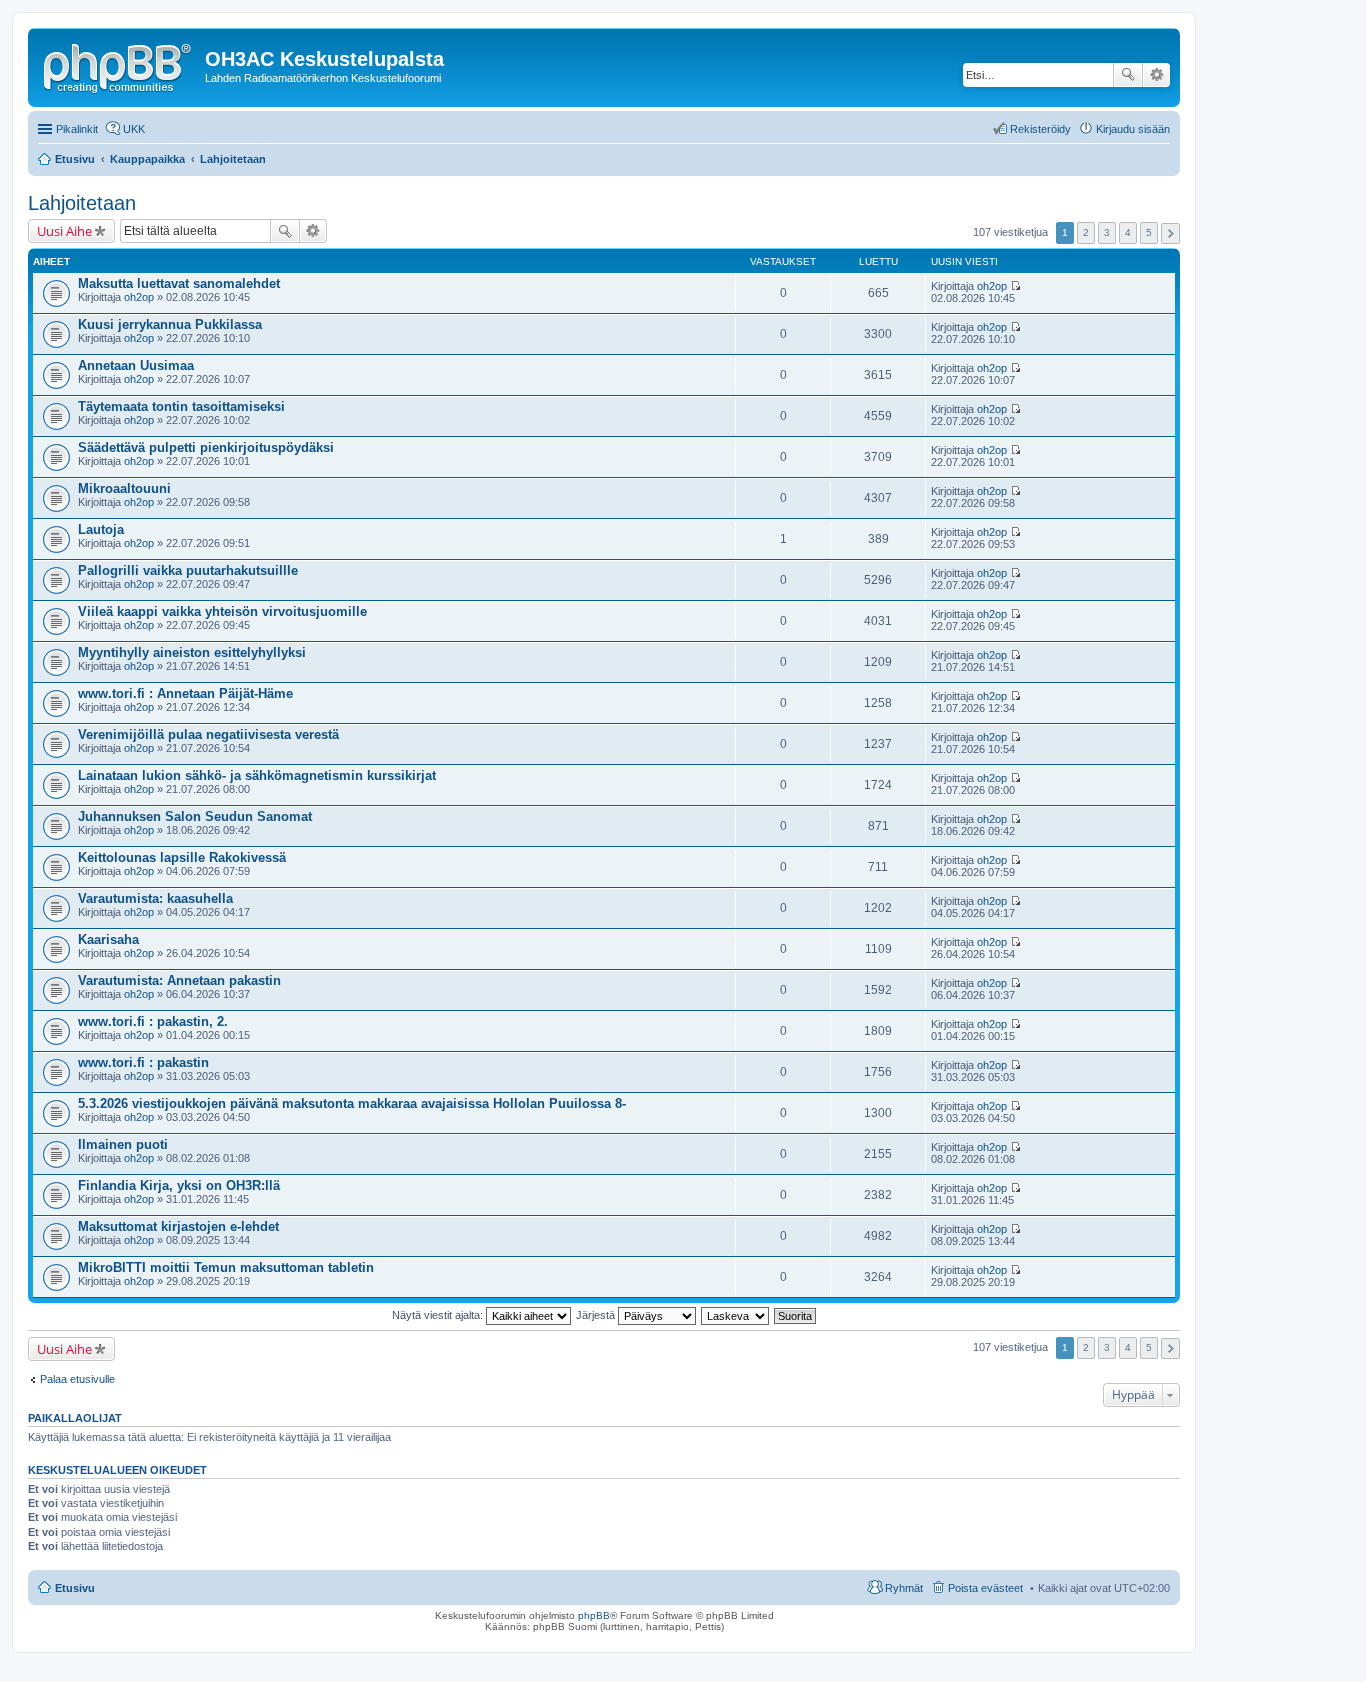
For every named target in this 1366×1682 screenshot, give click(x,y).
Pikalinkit (77, 129)
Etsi (1128, 75)
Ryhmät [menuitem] (904, 1588)
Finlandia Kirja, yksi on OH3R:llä (179, 1185)
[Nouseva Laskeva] (736, 1315)
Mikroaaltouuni (124, 488)
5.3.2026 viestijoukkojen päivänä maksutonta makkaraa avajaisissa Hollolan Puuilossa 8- (352, 1103)
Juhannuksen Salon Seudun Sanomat (195, 816)
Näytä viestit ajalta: (439, 1315)
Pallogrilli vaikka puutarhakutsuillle (188, 570)
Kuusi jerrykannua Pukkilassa (170, 324)
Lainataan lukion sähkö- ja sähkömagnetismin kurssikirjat (257, 775)
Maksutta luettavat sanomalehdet (179, 283)
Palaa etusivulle (77, 1379)
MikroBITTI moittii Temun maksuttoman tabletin (226, 1267)
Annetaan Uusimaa (136, 365)
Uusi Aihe (64, 231)
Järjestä (597, 1315)
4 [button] (1128, 232)
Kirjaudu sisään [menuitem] (1133, 129)
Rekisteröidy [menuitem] (1040, 129)
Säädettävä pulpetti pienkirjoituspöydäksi (206, 447)
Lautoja (101, 529)
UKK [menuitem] (134, 129)
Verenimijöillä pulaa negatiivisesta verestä (208, 734)
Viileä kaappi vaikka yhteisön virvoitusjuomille (222, 611)
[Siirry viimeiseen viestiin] (1015, 286)
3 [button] (1107, 232)
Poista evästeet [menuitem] (985, 1588)
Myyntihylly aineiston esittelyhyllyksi (192, 652)
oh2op (139, 297)
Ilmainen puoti (123, 1144)
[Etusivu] (119, 65)
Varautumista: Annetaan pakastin (179, 980)
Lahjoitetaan (82, 203)
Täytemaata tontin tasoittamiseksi (181, 406)
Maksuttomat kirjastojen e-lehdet (178, 1226)
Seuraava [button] (1170, 233)
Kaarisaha (108, 939)
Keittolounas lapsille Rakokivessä (182, 857)
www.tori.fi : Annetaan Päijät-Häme (185, 693)
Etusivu (75, 1588)
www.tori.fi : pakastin (143, 1062)
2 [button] (1086, 232)
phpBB (594, 1615)
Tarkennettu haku (1156, 75)
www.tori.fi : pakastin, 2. (153, 1021)
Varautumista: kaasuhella (155, 898)
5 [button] (1149, 232)
